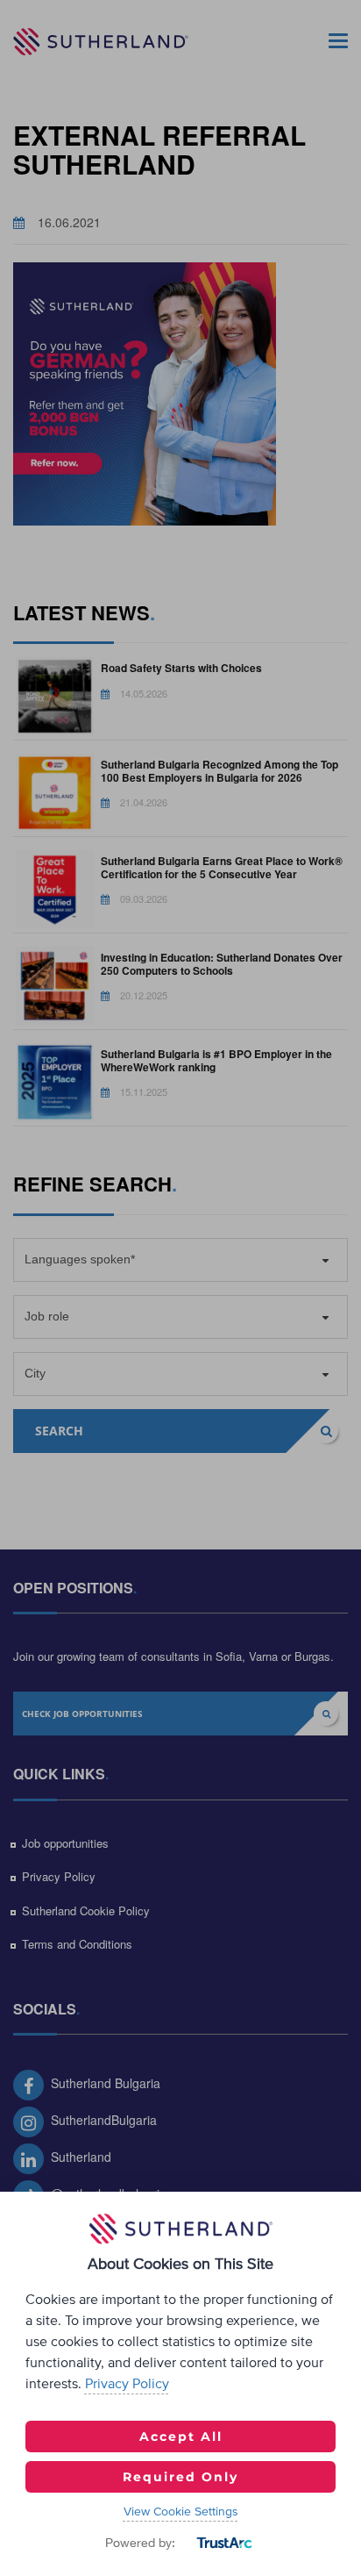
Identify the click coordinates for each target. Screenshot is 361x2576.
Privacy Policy (127, 2384)
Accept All (181, 2436)
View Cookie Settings (181, 2512)
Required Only (180, 2477)
